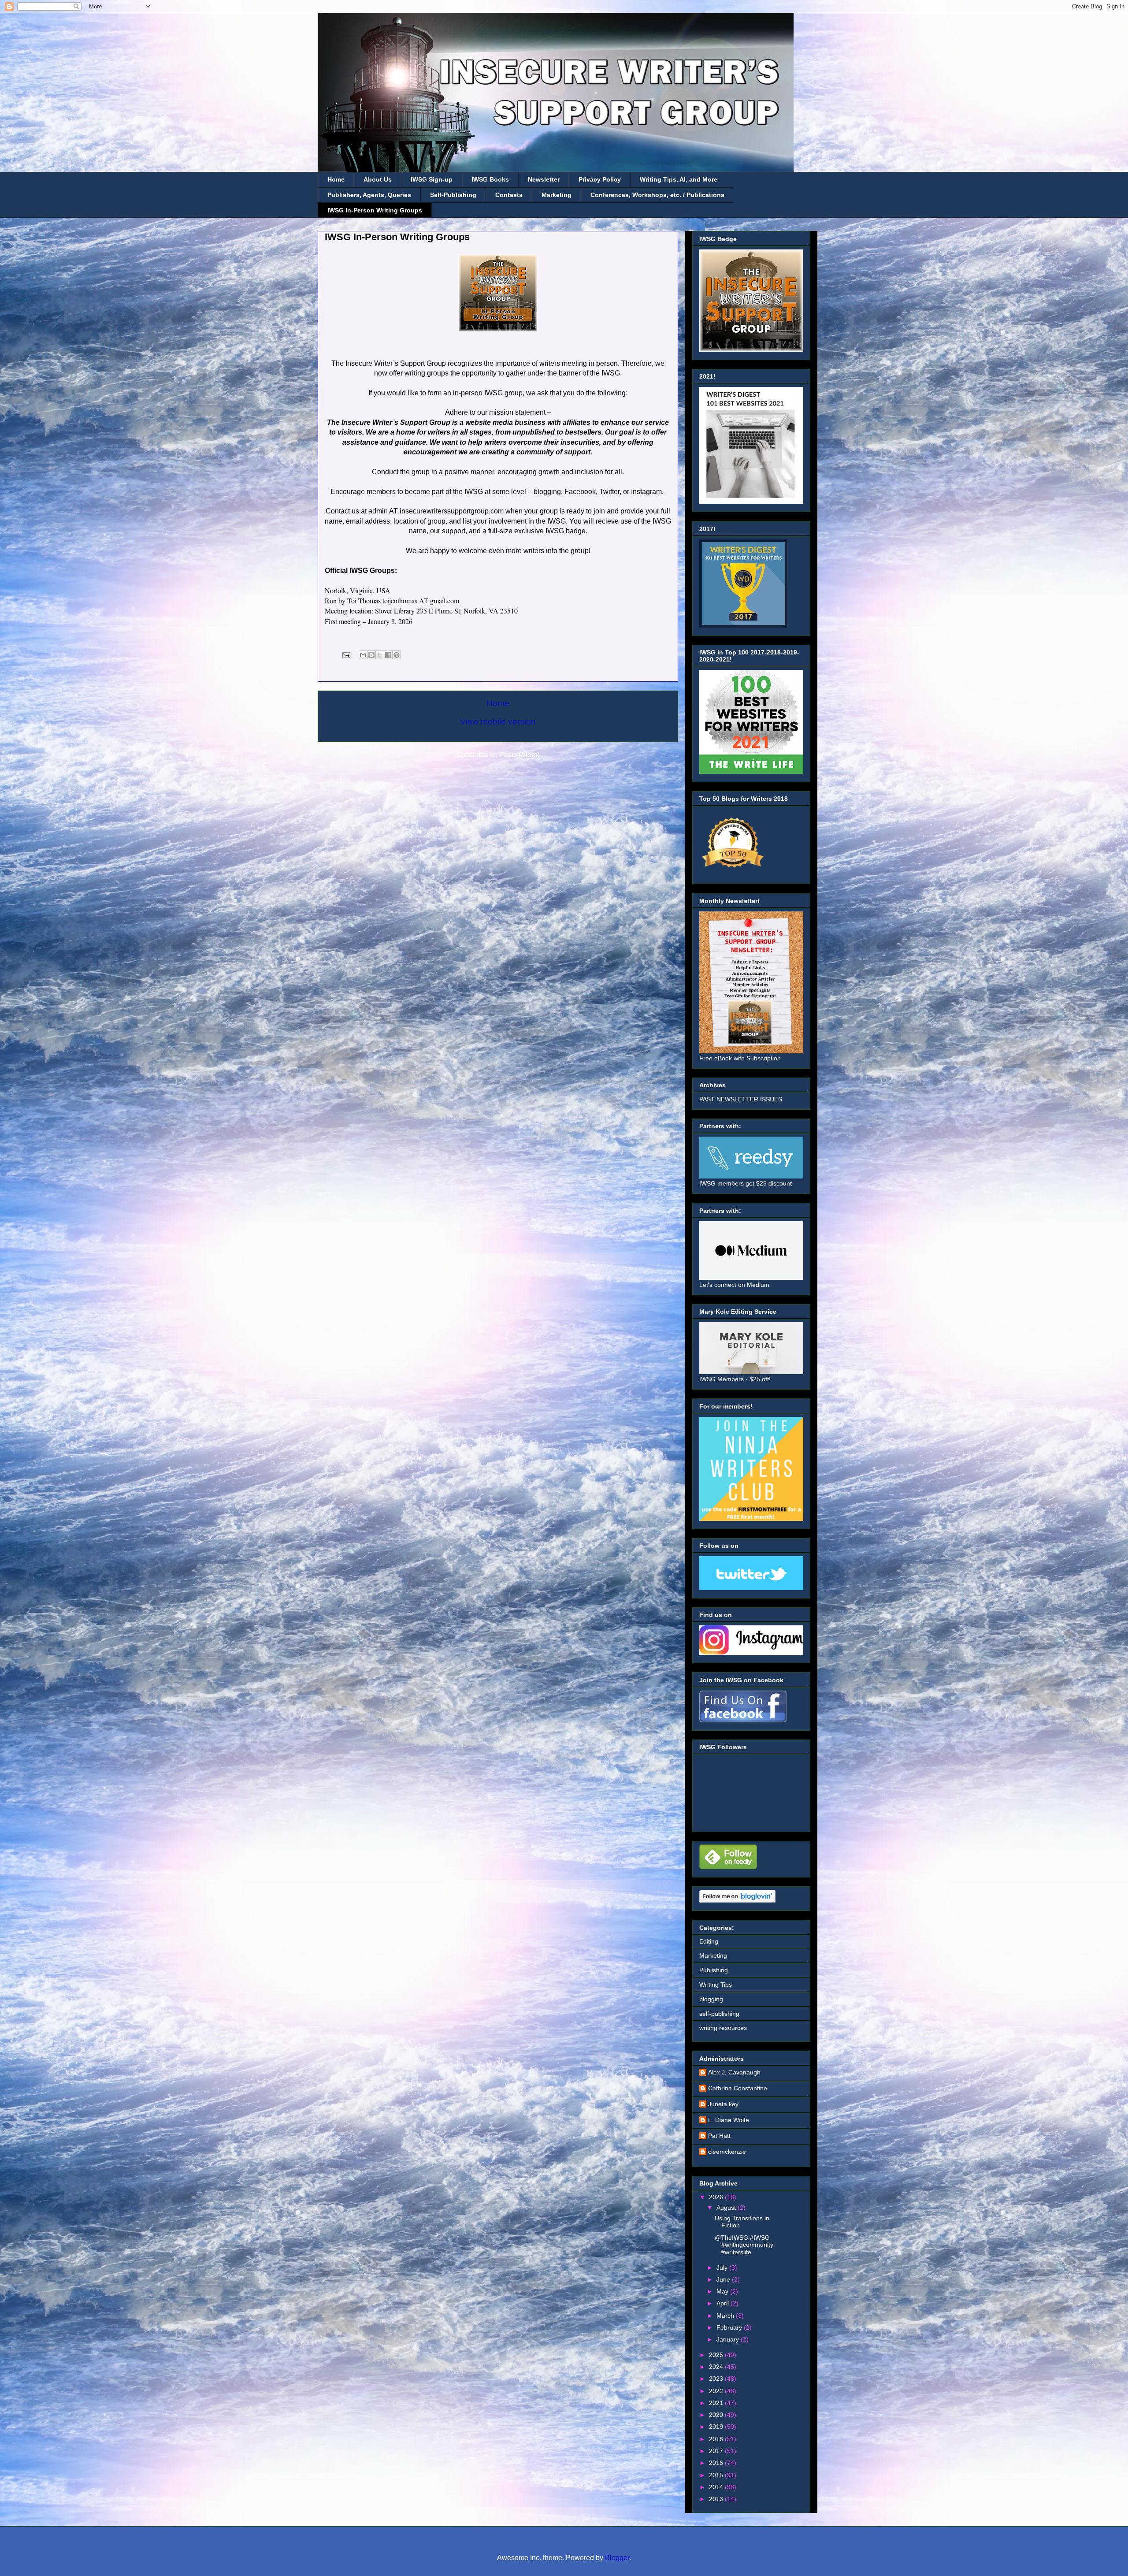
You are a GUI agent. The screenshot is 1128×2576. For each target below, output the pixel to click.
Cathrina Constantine (738, 2088)
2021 (717, 2403)
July (723, 2267)
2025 (717, 2355)
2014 (717, 2487)
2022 (717, 2391)
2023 (717, 2379)
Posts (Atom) (519, 755)
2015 (717, 2475)
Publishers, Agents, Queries (369, 195)
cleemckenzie (727, 2152)
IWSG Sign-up (432, 179)
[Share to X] (380, 655)
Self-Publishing (453, 195)
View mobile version (498, 722)
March (726, 2316)
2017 (717, 2451)
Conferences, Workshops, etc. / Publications (657, 195)
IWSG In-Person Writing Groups (375, 210)
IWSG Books (490, 179)
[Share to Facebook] (388, 655)
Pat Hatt (719, 2136)
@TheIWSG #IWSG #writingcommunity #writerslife (744, 2245)
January (729, 2339)
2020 (717, 2415)
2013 (717, 2499)
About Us (378, 179)
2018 (717, 2439)
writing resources (723, 2028)
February (730, 2327)
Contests (509, 195)
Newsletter (544, 179)
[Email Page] (345, 654)
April (724, 2303)
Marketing (557, 195)
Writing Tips (716, 1985)
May (723, 2291)
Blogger (617, 2558)
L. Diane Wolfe (729, 2120)
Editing (709, 1941)
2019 (717, 2427)
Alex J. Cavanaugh (734, 2072)
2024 (717, 2367)
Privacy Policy (600, 179)
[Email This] (363, 655)
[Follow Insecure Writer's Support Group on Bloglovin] (737, 1900)
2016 (717, 2463)
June (724, 2279)
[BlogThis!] (371, 655)
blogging (711, 1999)
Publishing (714, 1970)
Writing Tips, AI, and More (679, 179)
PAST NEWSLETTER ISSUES (741, 1099)
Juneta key (723, 2104)
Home (336, 179)
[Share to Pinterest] (397, 655)
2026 (717, 2197)
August (727, 2208)
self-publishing (719, 2014)
